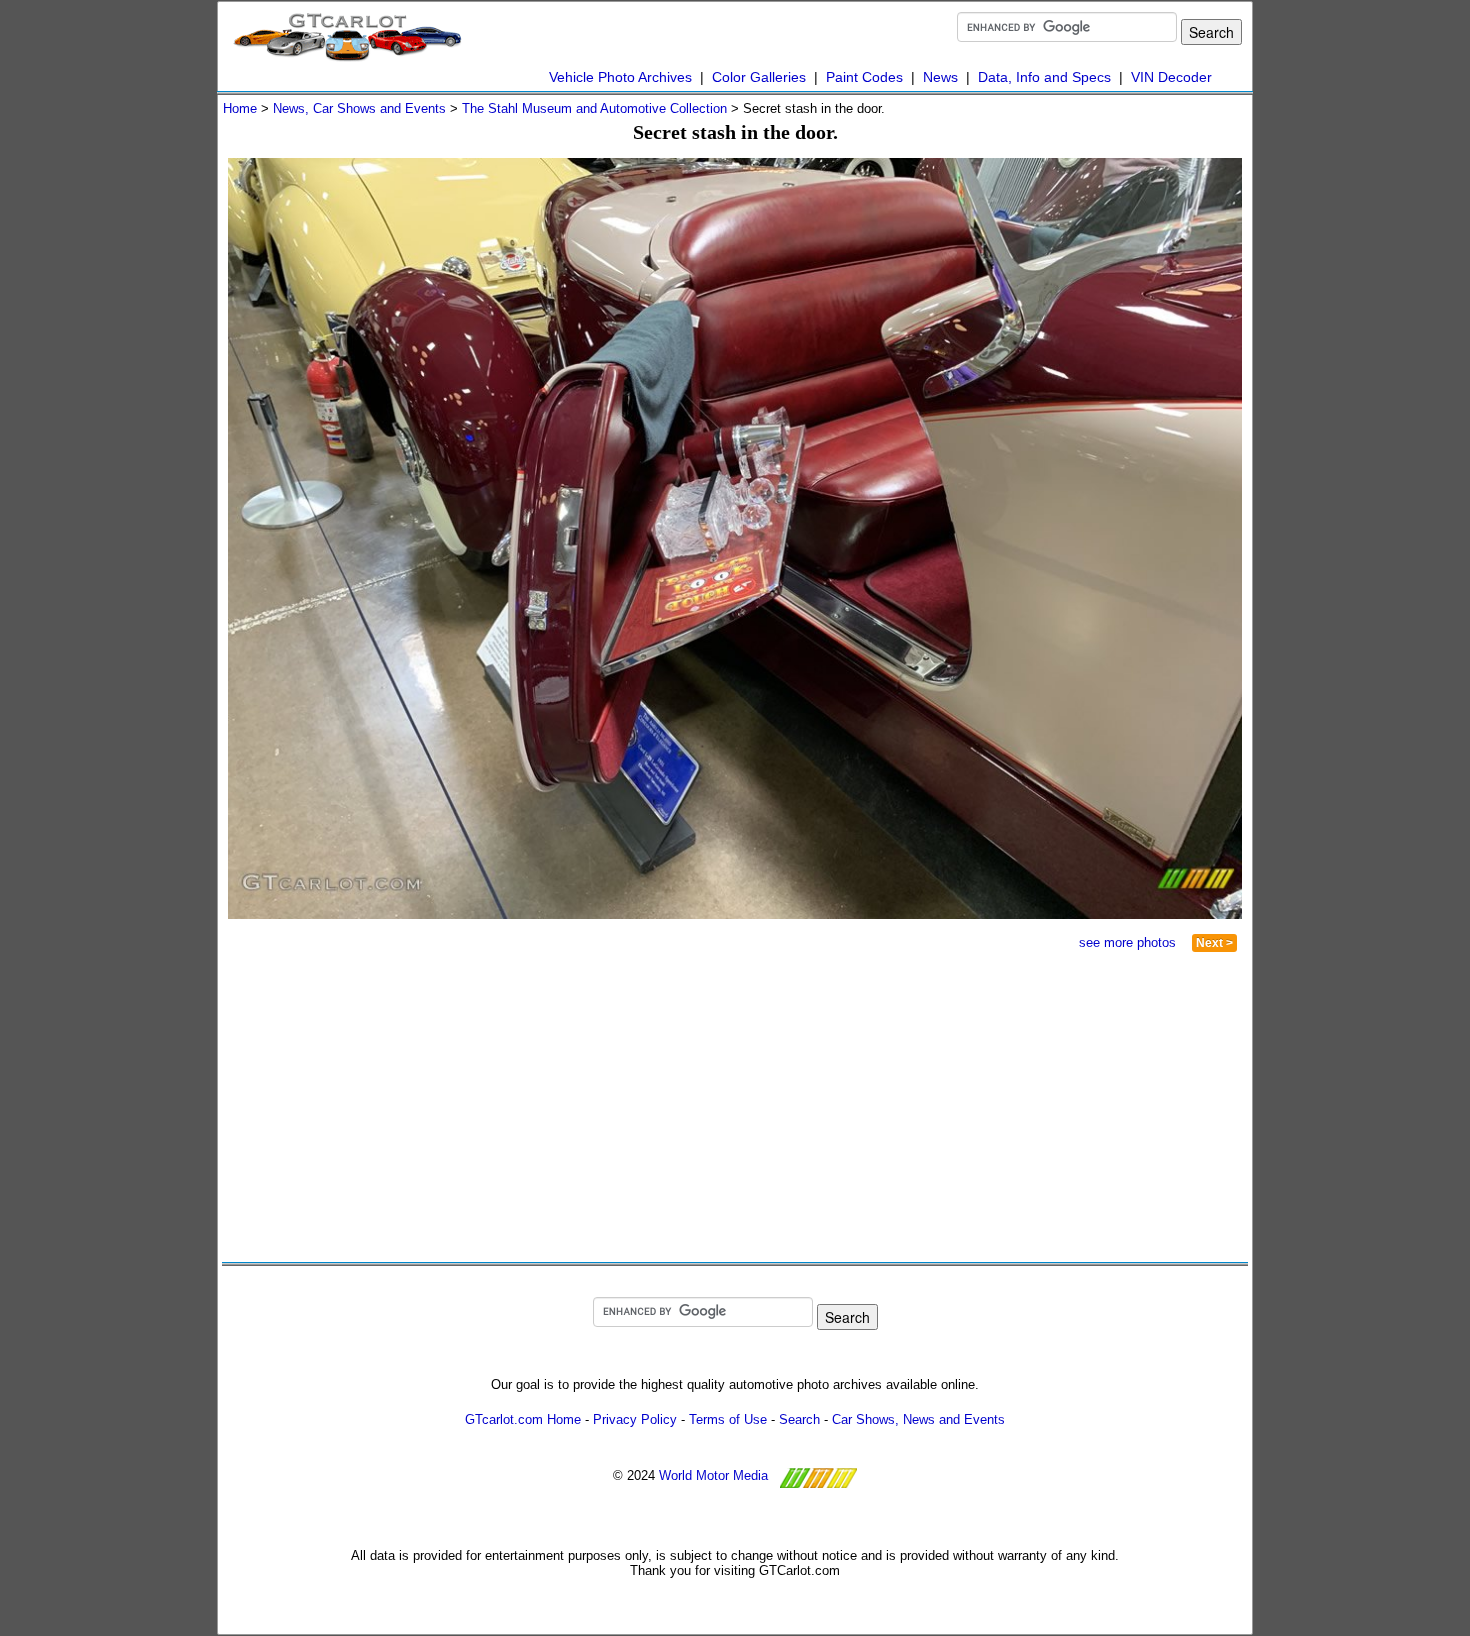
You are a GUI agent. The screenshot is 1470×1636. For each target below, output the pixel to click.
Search (799, 1419)
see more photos (1127, 942)
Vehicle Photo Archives (620, 77)
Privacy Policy (635, 1419)
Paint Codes (864, 77)
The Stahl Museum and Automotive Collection (594, 108)
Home (240, 108)
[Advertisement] (488, 1107)
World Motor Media (713, 1475)
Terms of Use (728, 1419)
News (940, 77)
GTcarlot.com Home (523, 1419)
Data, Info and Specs (1044, 77)
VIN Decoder (1171, 77)
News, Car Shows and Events (359, 108)
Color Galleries (759, 77)
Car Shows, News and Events (918, 1419)
